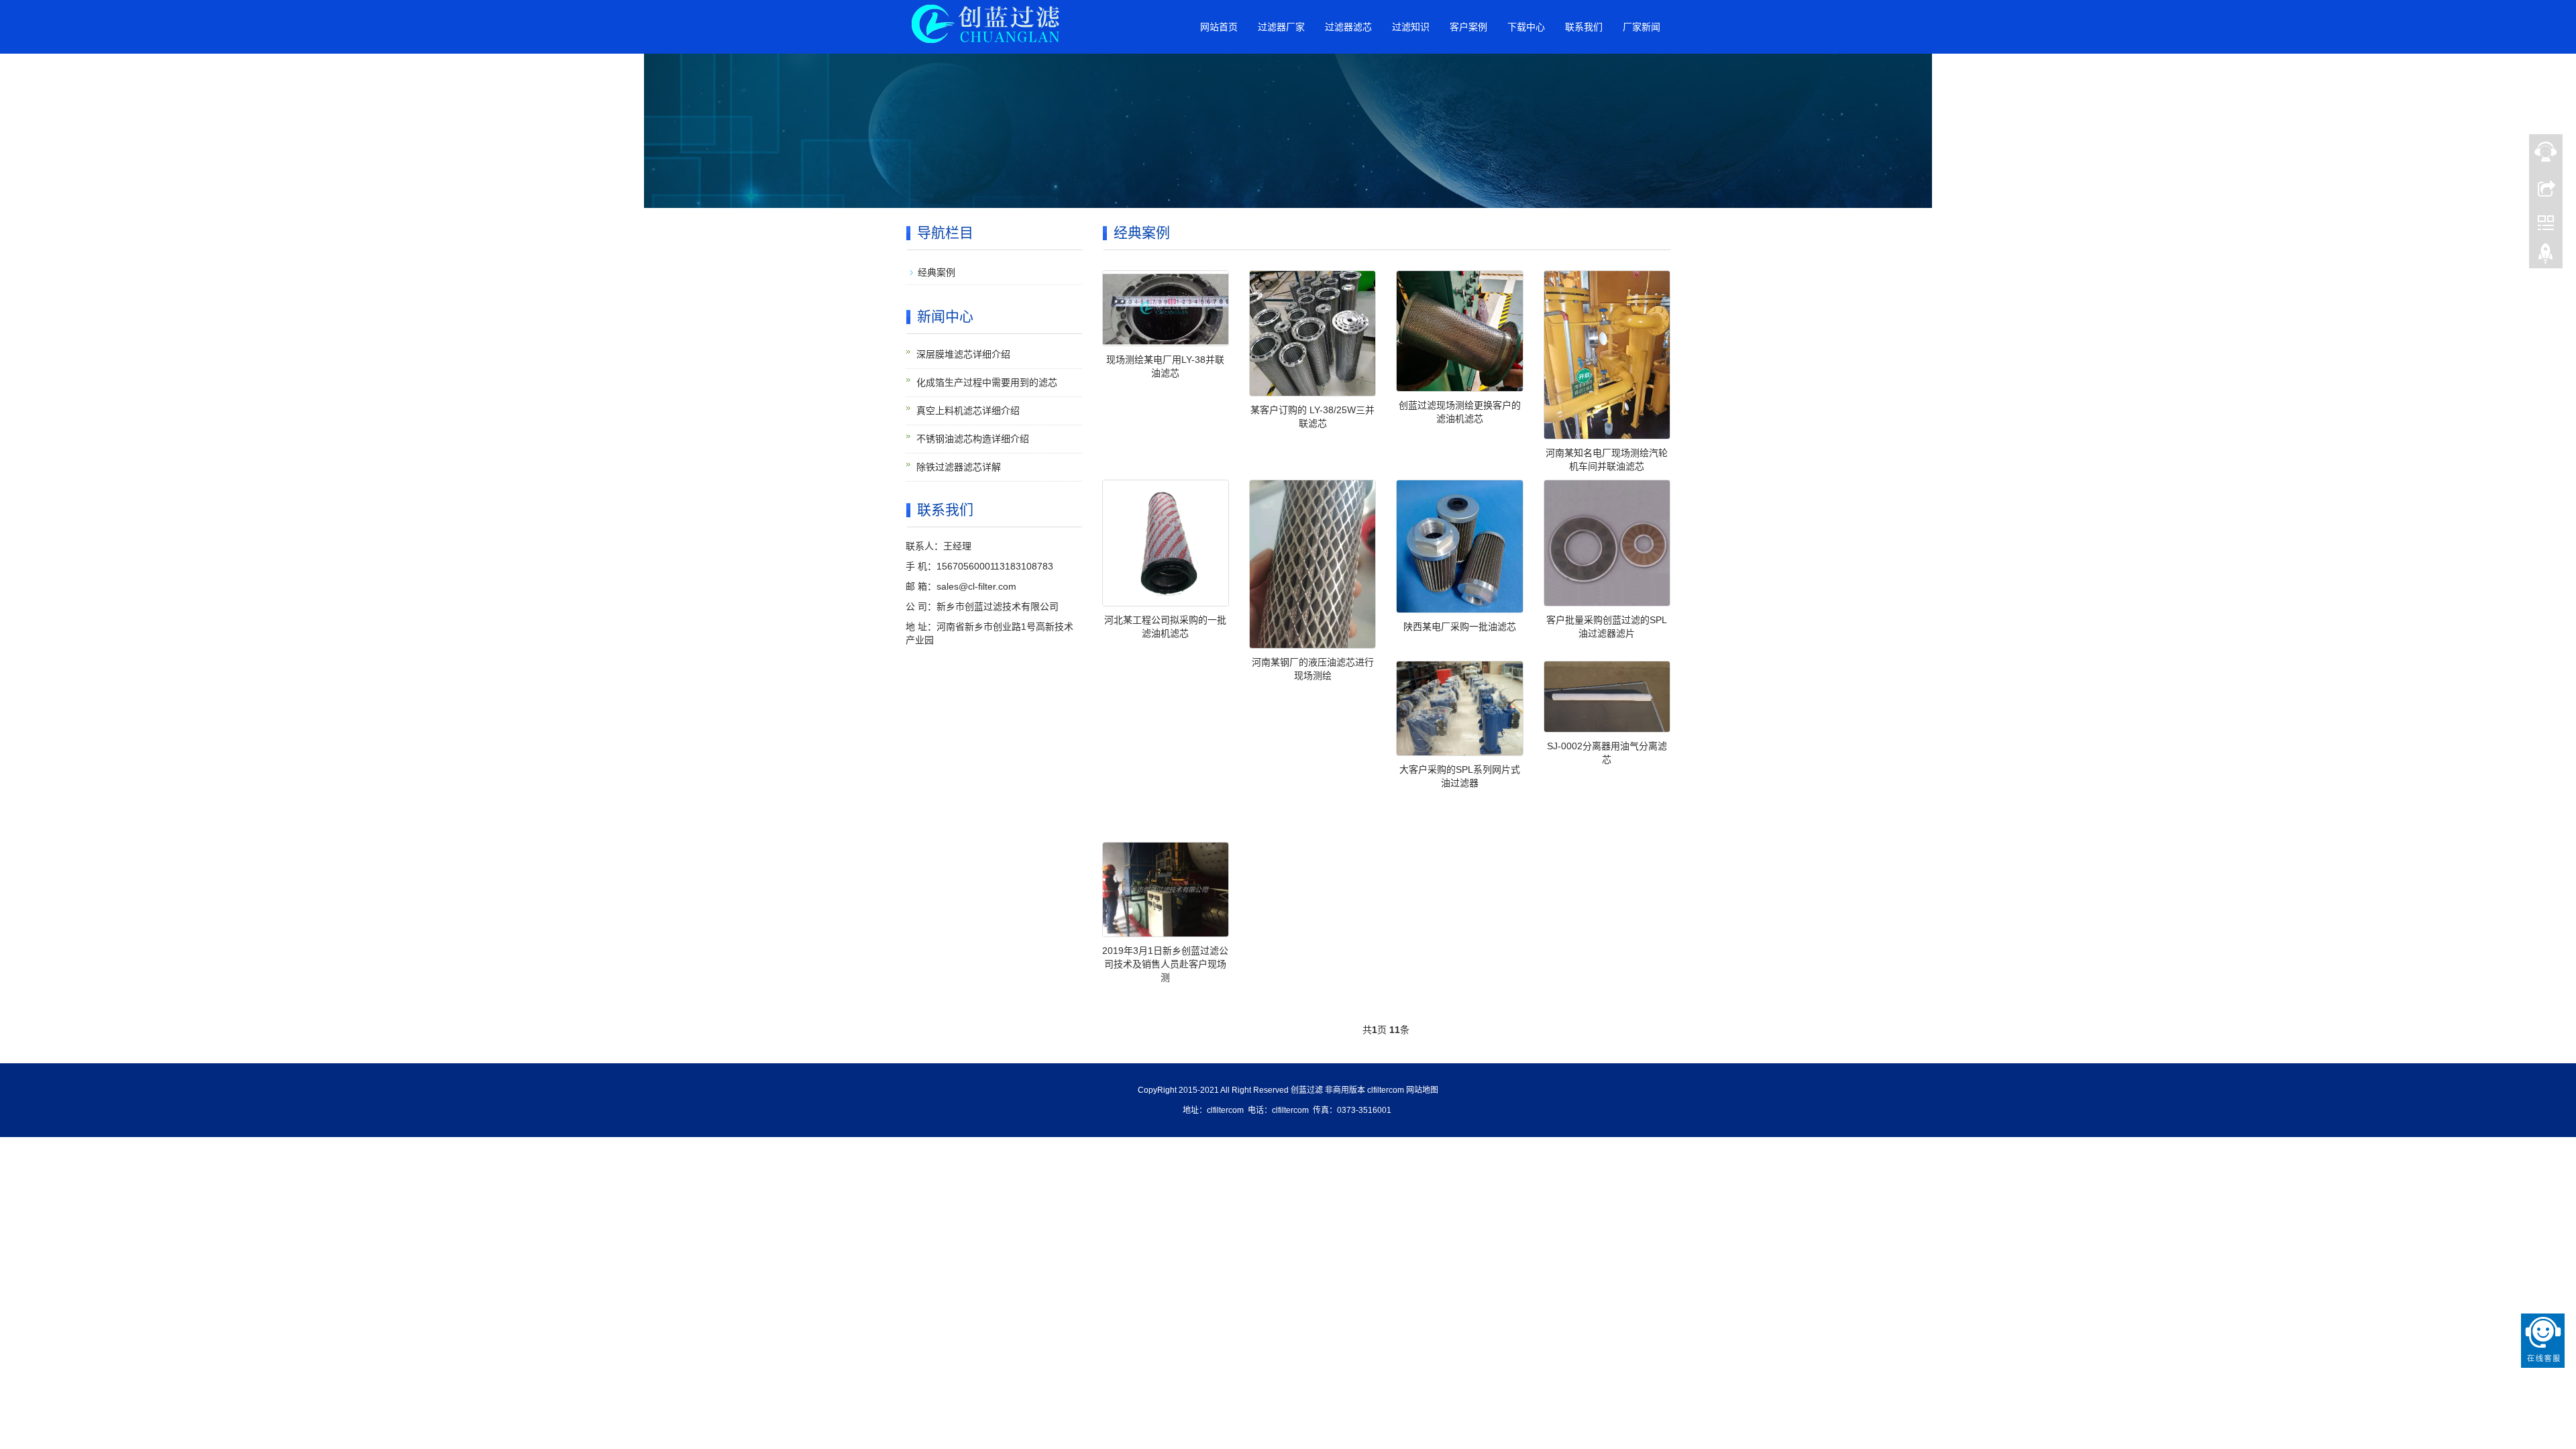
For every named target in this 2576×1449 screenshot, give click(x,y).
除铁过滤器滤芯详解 (959, 467)
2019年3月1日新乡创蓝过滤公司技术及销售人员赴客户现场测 (1165, 964)
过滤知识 (1411, 27)
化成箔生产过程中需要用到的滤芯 (987, 382)
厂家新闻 (1642, 27)
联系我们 (1584, 27)
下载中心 (1526, 27)
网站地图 (1422, 1090)
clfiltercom (1386, 1090)
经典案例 (936, 272)
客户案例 (1468, 27)
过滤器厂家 (1281, 27)
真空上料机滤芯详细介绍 (968, 411)
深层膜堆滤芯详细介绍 (963, 354)
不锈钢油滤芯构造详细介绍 (973, 439)
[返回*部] (2546, 257)
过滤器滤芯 (1348, 27)
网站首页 (1219, 27)
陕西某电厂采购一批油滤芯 (1460, 627)
